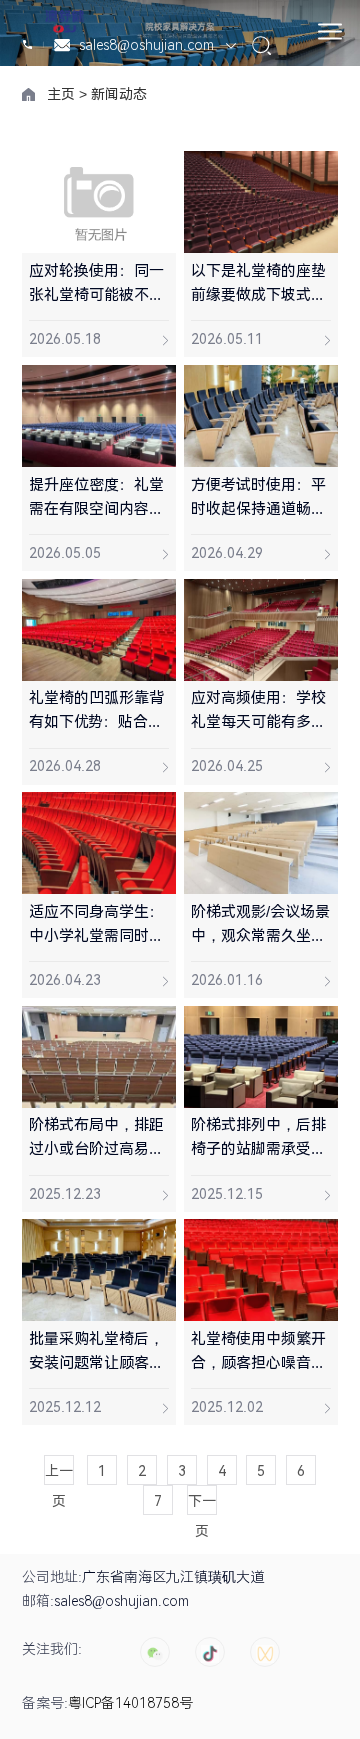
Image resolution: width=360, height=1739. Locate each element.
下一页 (202, 1504)
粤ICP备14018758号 (130, 1703)
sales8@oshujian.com (148, 45)
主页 (61, 94)
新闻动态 (119, 94)
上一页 (59, 1474)
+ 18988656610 (29, 45)
